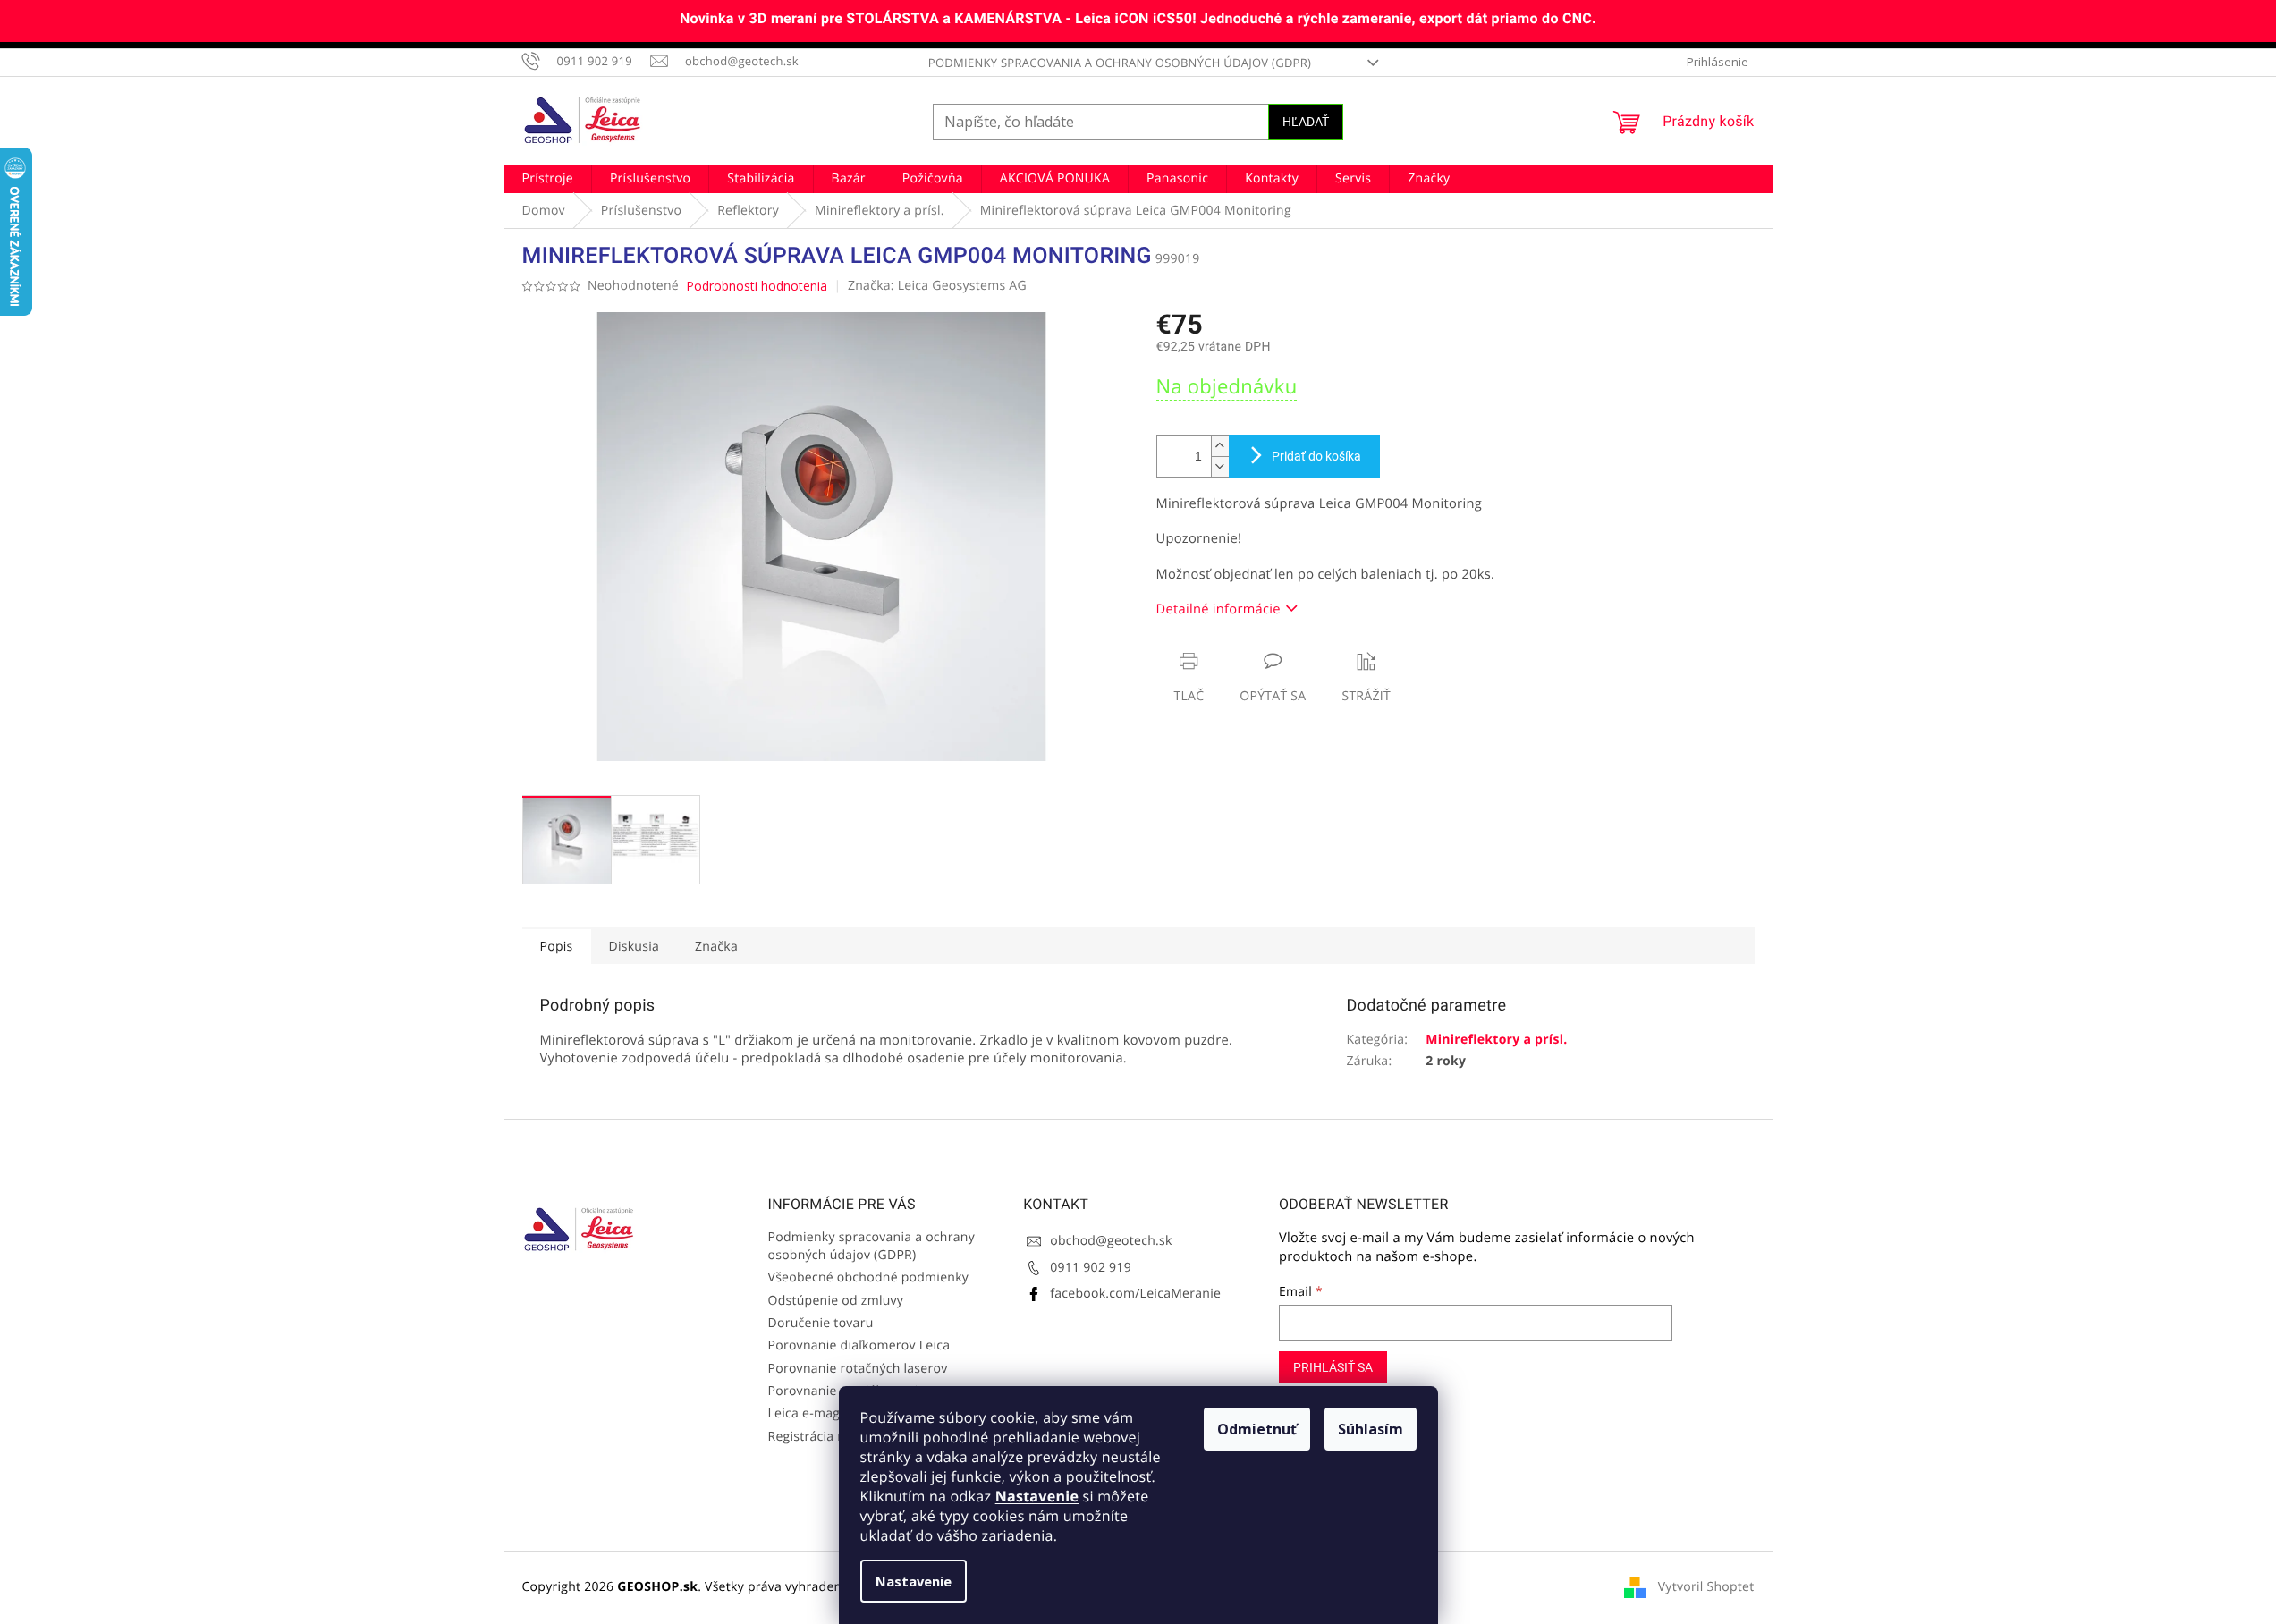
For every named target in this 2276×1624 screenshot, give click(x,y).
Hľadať (1306, 122)
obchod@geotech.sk (1111, 1241)
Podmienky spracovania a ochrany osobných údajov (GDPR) (1120, 63)
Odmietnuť (1257, 1429)
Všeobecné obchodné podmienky (869, 1277)
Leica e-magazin (816, 1413)
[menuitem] (548, 179)
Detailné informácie (1218, 609)
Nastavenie (1037, 1496)
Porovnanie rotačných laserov (858, 1369)
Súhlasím (1371, 1429)
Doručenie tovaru (821, 1323)
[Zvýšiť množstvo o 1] (1220, 446)
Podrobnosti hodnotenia (757, 286)
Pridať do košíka (1316, 456)
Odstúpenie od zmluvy (836, 1301)
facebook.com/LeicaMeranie (1135, 1294)
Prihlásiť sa (1333, 1367)
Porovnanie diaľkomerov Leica (859, 1345)
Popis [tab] (557, 947)
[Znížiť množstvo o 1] (1220, 466)
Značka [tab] (716, 947)
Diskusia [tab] (635, 947)
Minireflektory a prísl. (1496, 1040)
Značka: (937, 286)
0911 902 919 (1091, 1268)
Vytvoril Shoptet (1706, 1587)
